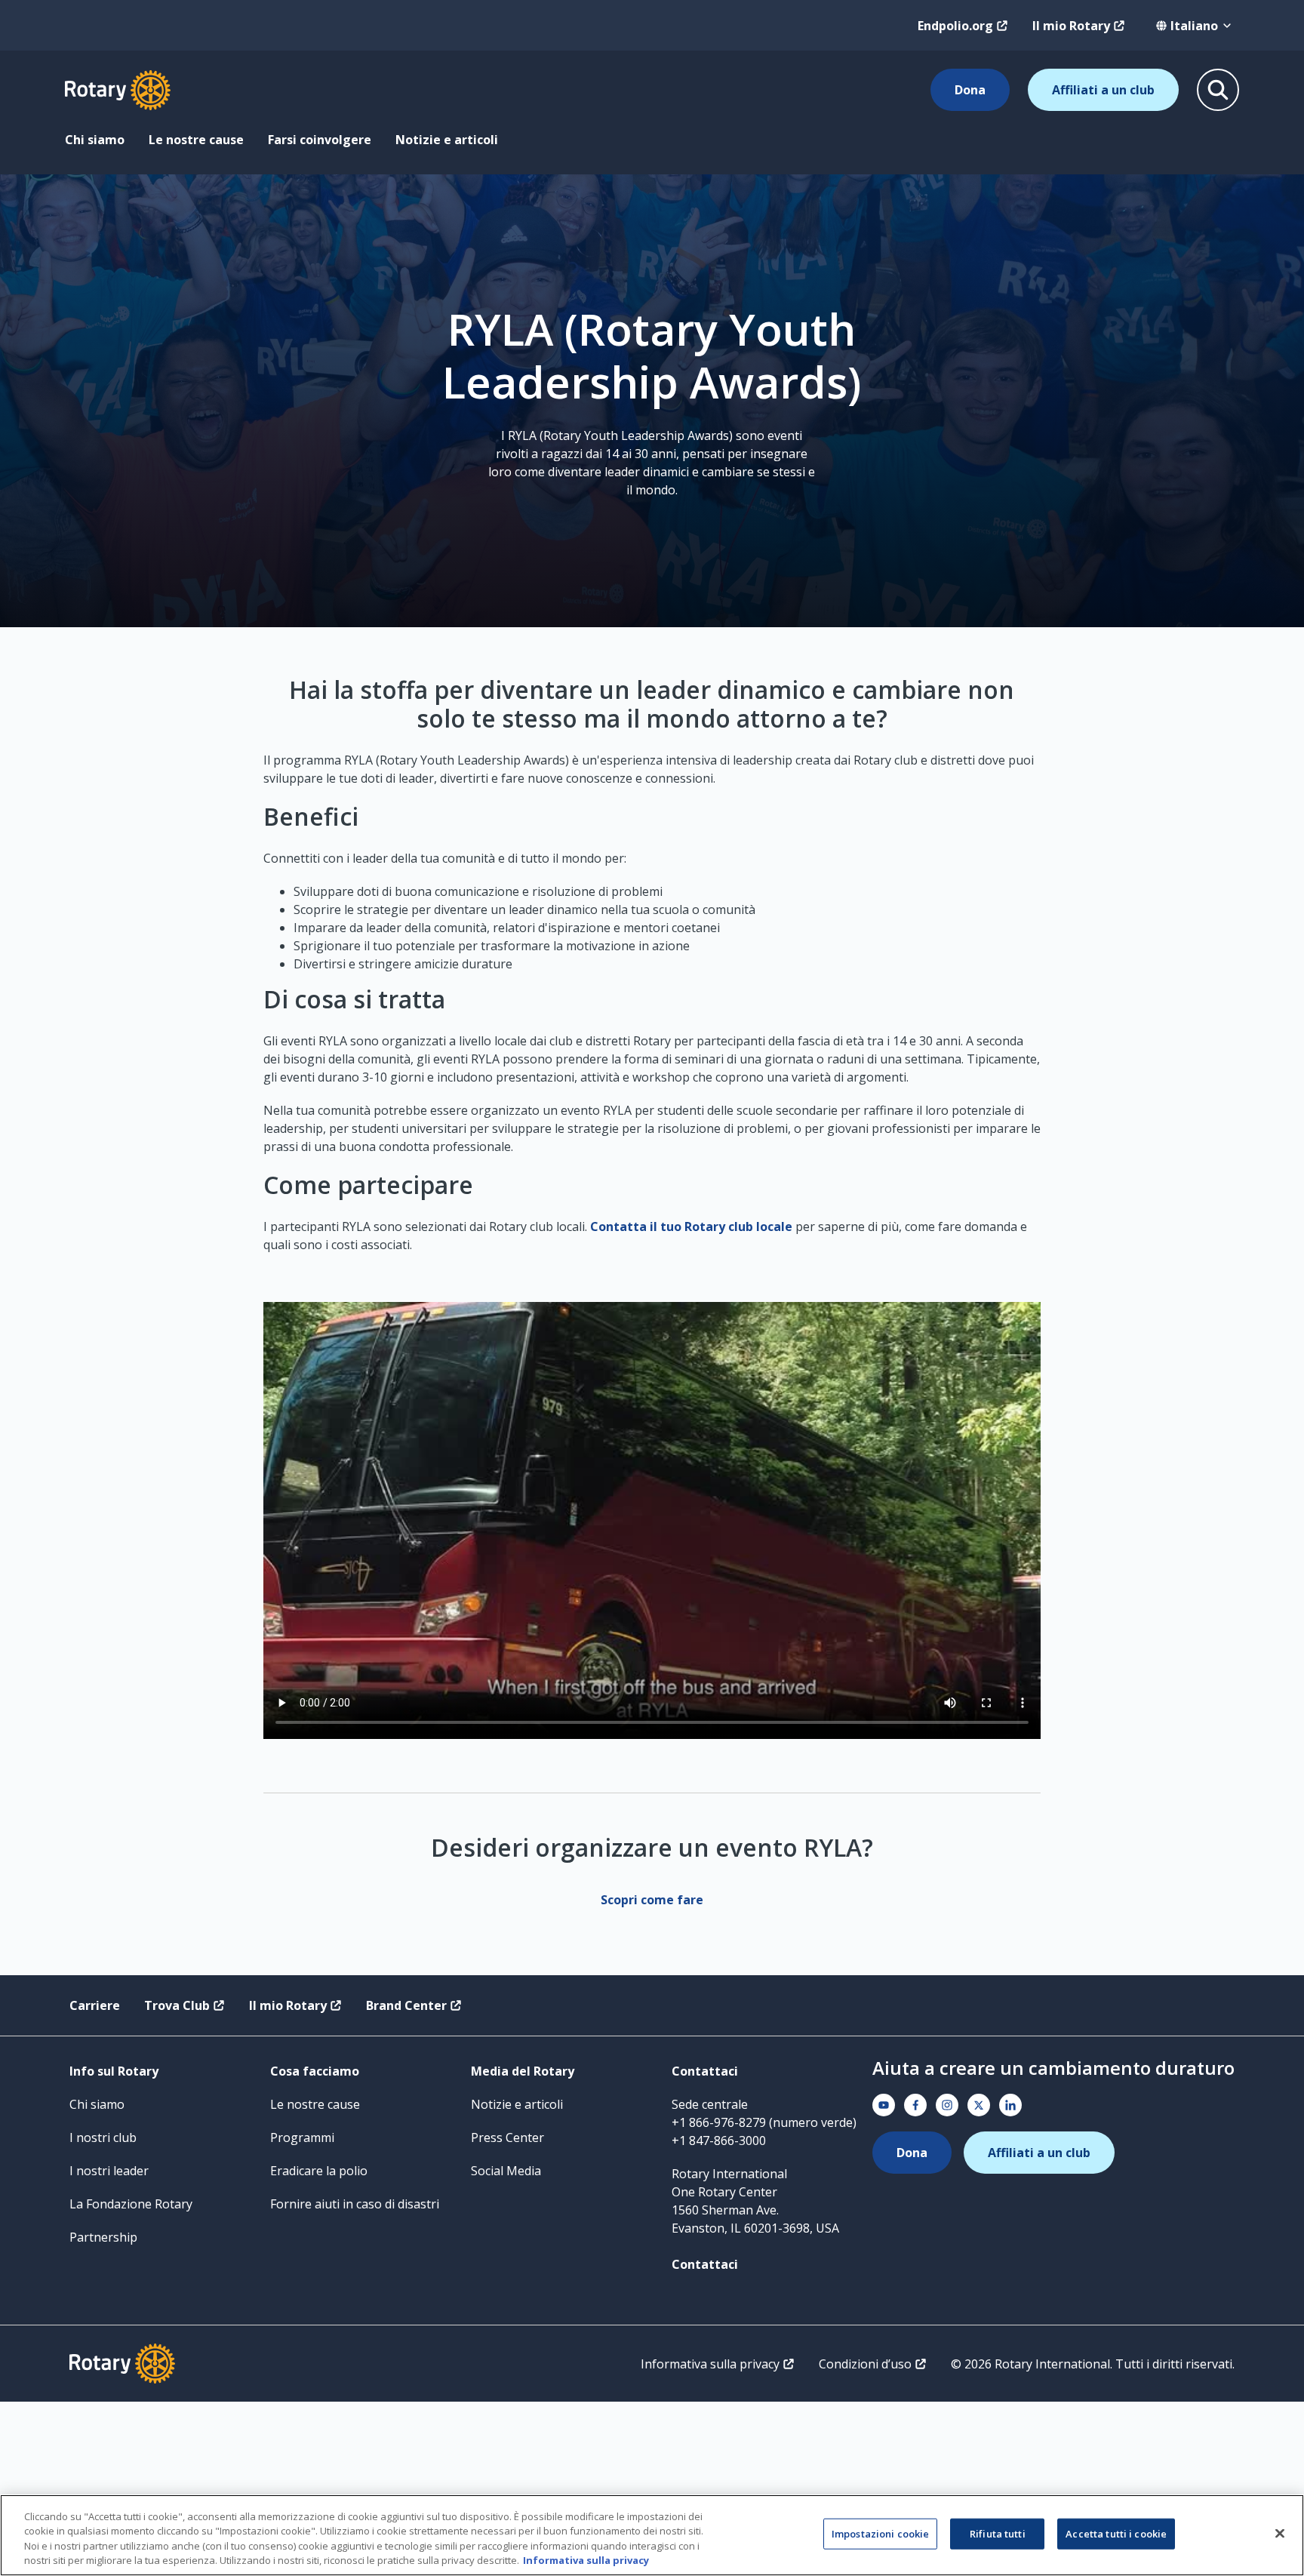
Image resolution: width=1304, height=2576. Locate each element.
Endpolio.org (955, 26)
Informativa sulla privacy (710, 2364)
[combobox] (1194, 26)
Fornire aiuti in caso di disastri (355, 2204)
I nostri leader (109, 2171)
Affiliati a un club (1103, 90)
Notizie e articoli (447, 140)
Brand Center (406, 2005)
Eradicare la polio (319, 2171)
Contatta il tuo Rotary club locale (691, 1226)
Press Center (507, 2137)
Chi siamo (95, 140)
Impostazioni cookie (880, 2534)
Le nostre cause (196, 140)
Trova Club (177, 2005)
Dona (970, 90)
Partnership (103, 2237)
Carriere (95, 2005)
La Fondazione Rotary (131, 2204)
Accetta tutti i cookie (1116, 2534)
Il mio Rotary (1071, 26)
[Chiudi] (1280, 2533)
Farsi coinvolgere (320, 140)
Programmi (302, 2137)
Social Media (506, 2171)
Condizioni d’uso (865, 2364)
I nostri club (103, 2137)
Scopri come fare (652, 1900)
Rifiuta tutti (998, 2534)
